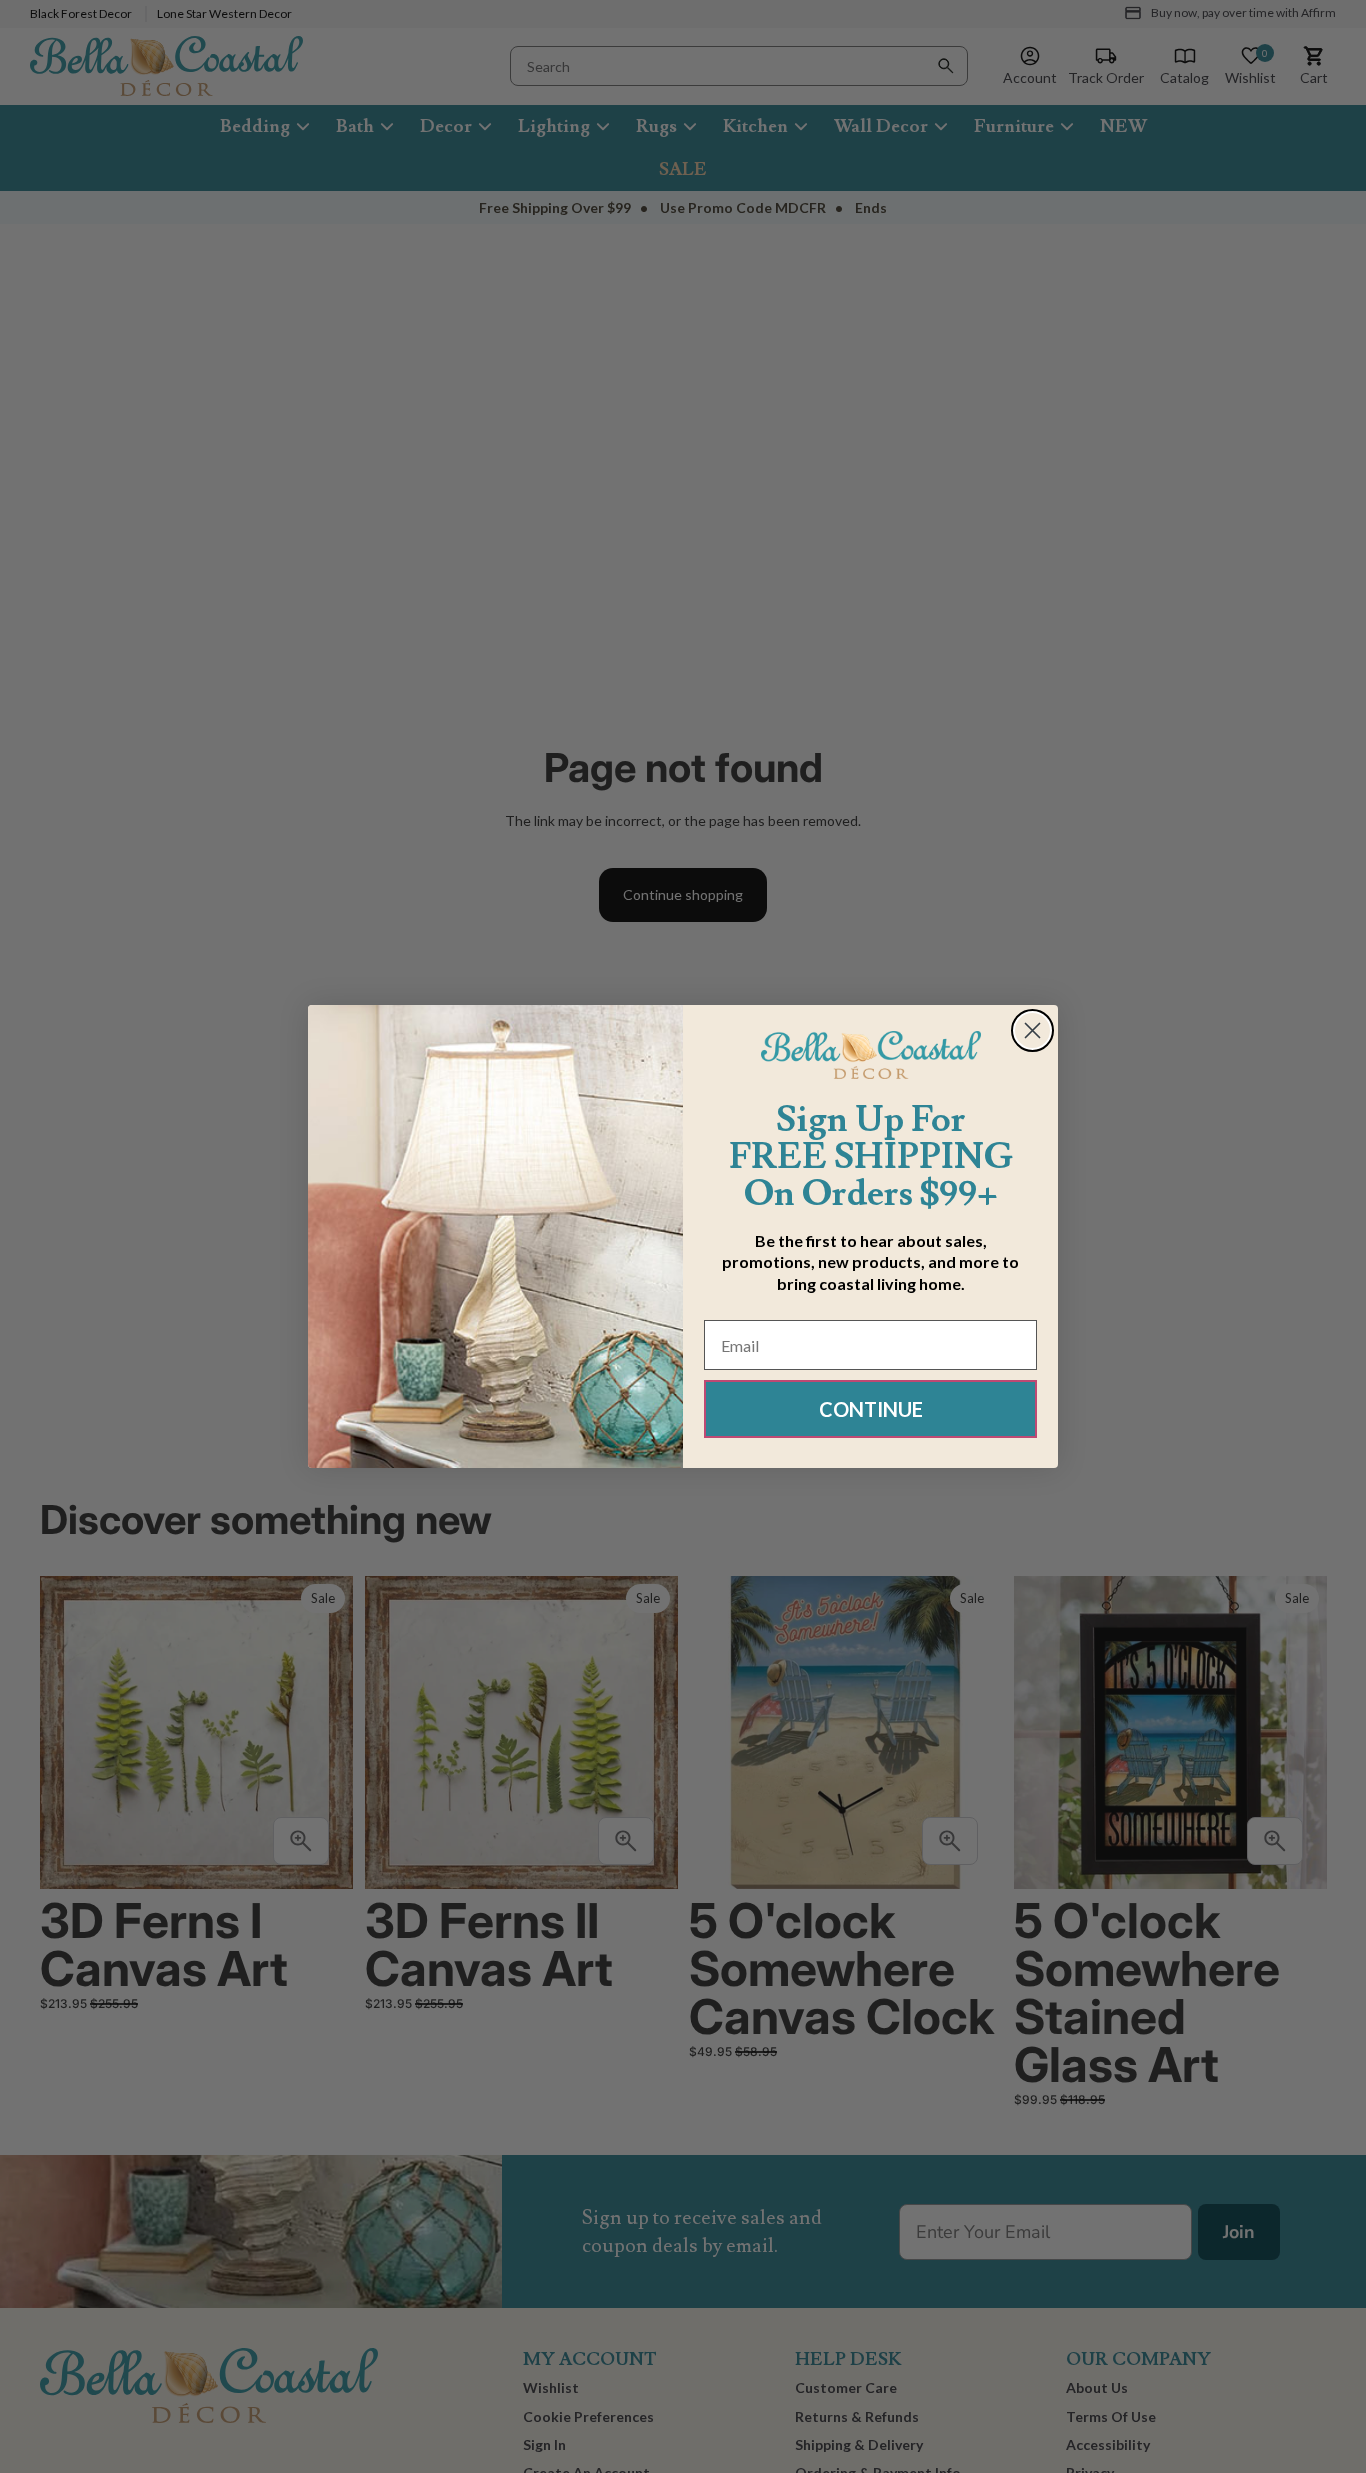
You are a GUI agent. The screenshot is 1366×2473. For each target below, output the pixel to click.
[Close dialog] (1032, 1030)
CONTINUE (871, 1409)
